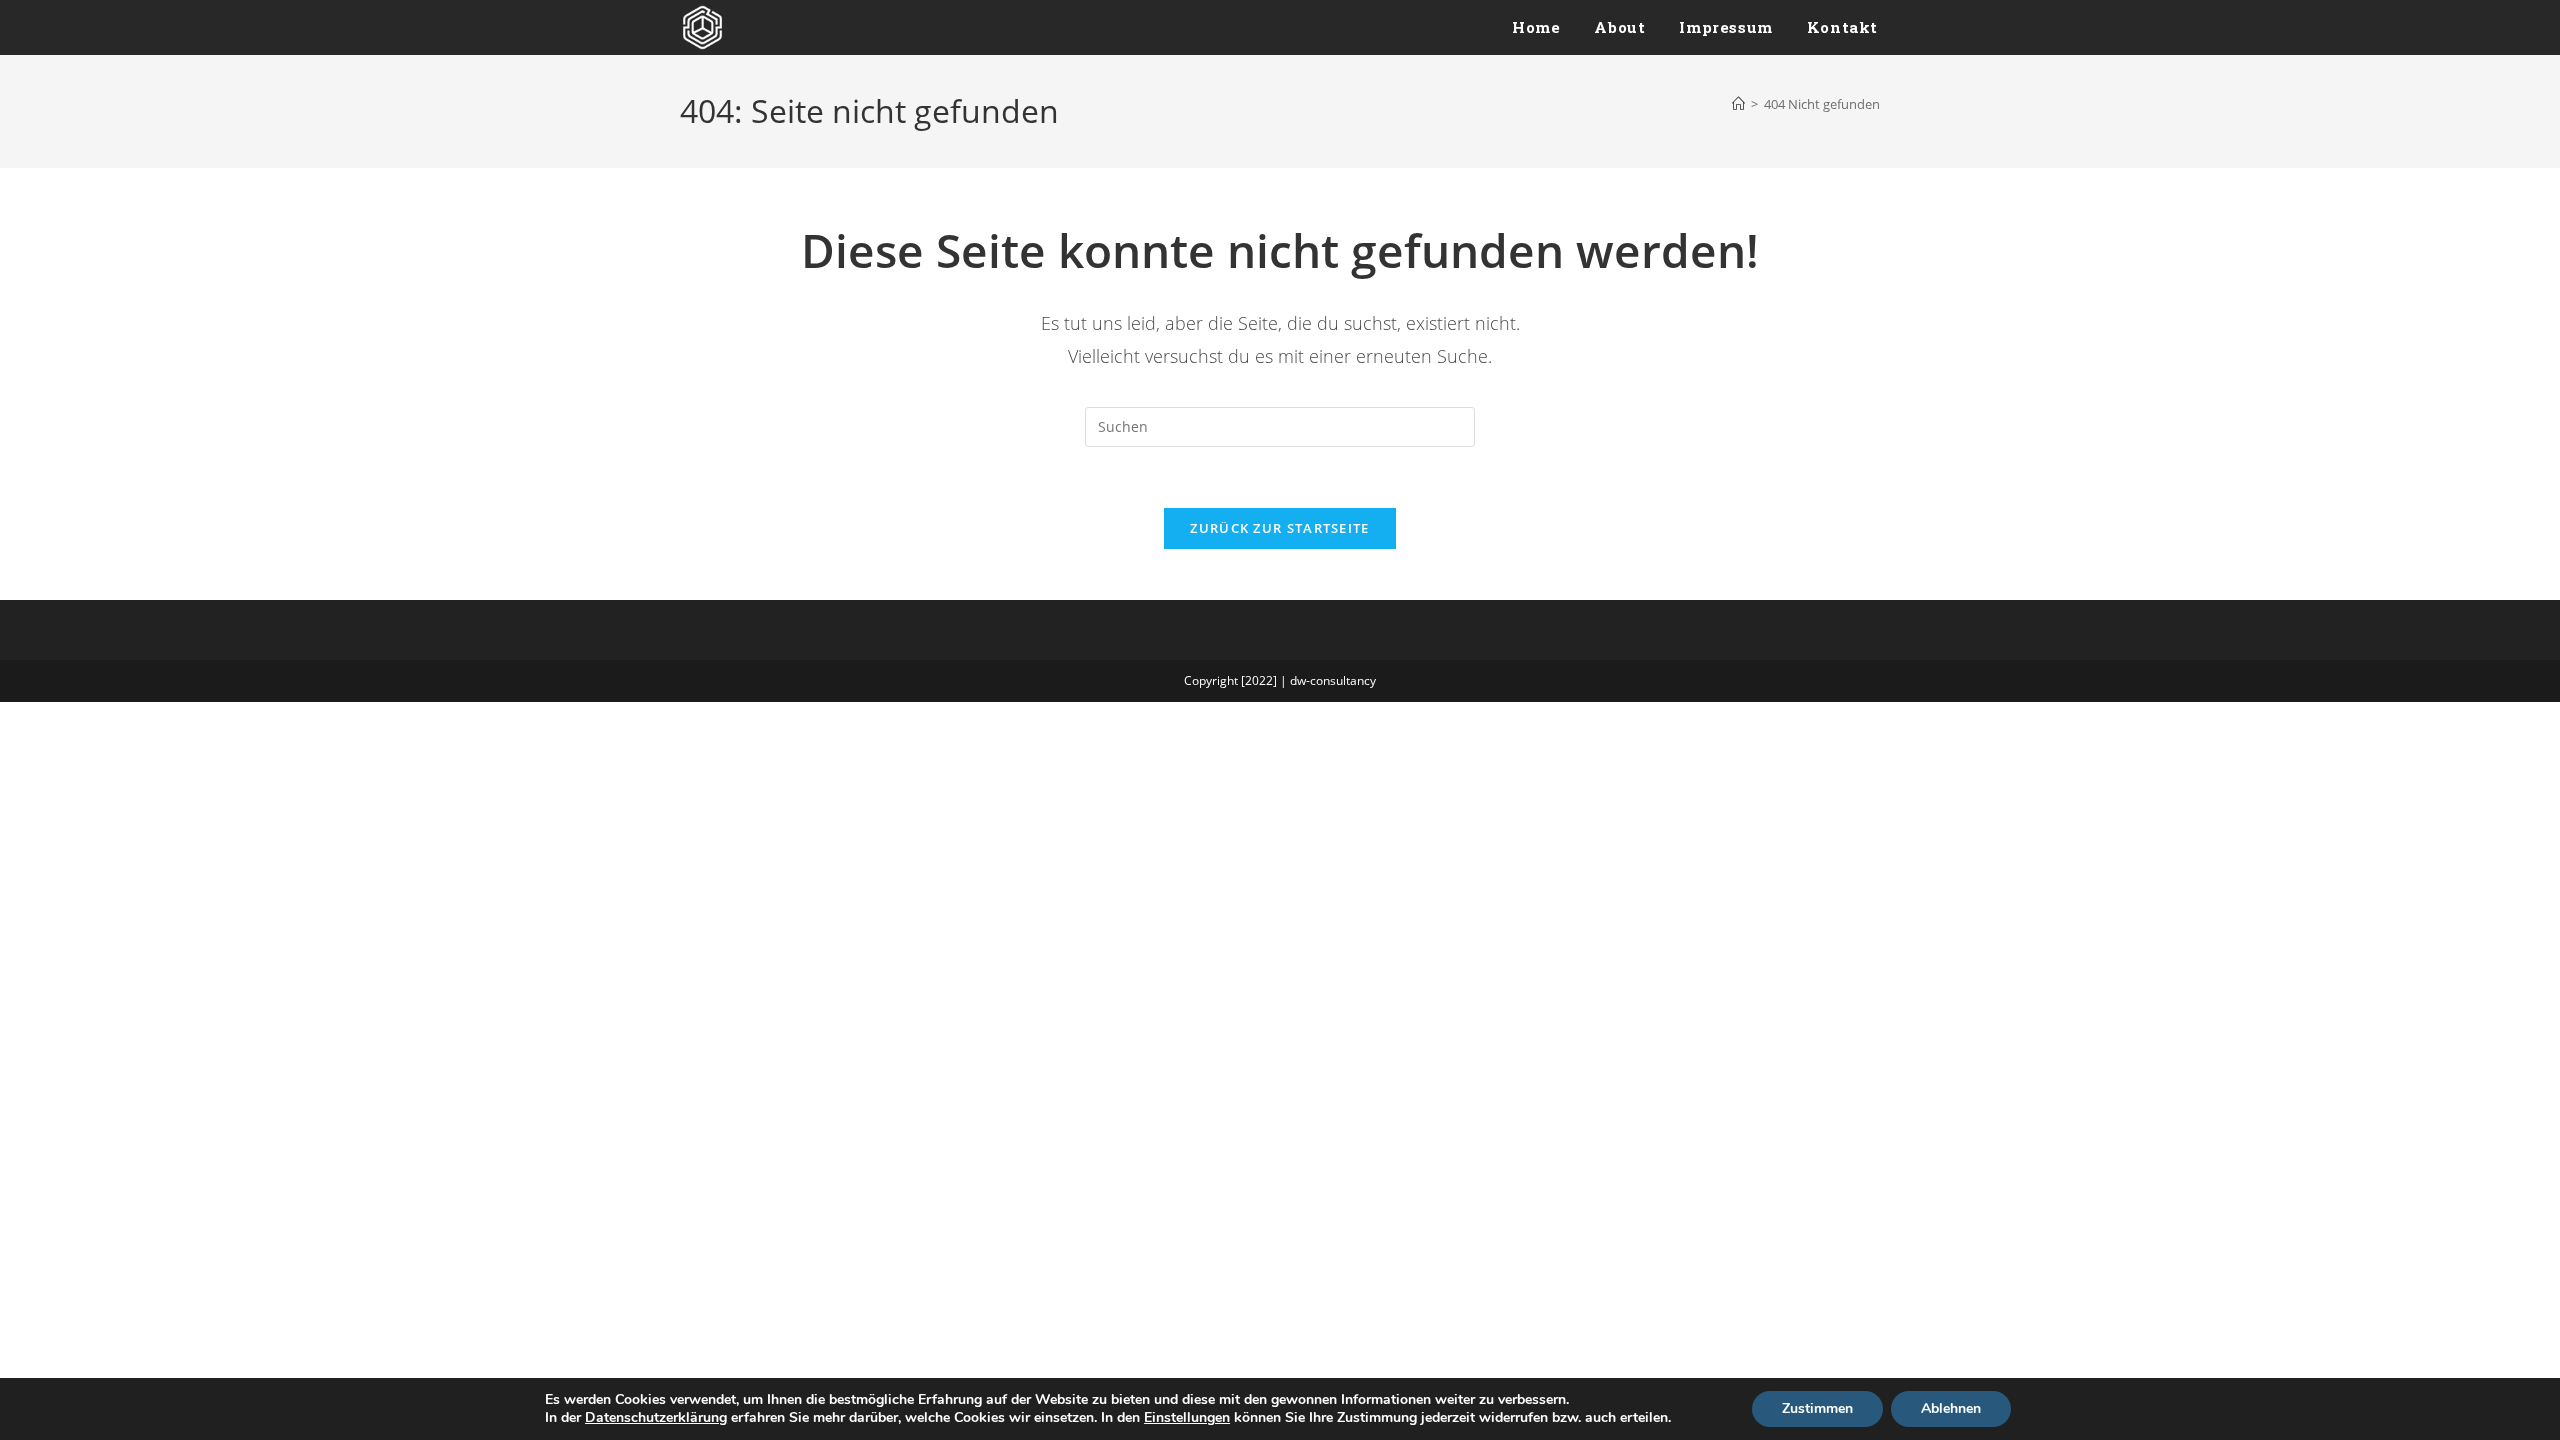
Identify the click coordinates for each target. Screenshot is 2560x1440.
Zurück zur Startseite (1279, 528)
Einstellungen (1187, 1418)
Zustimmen (1817, 1408)
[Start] (1738, 104)
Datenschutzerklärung (656, 1417)
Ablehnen (1951, 1408)
